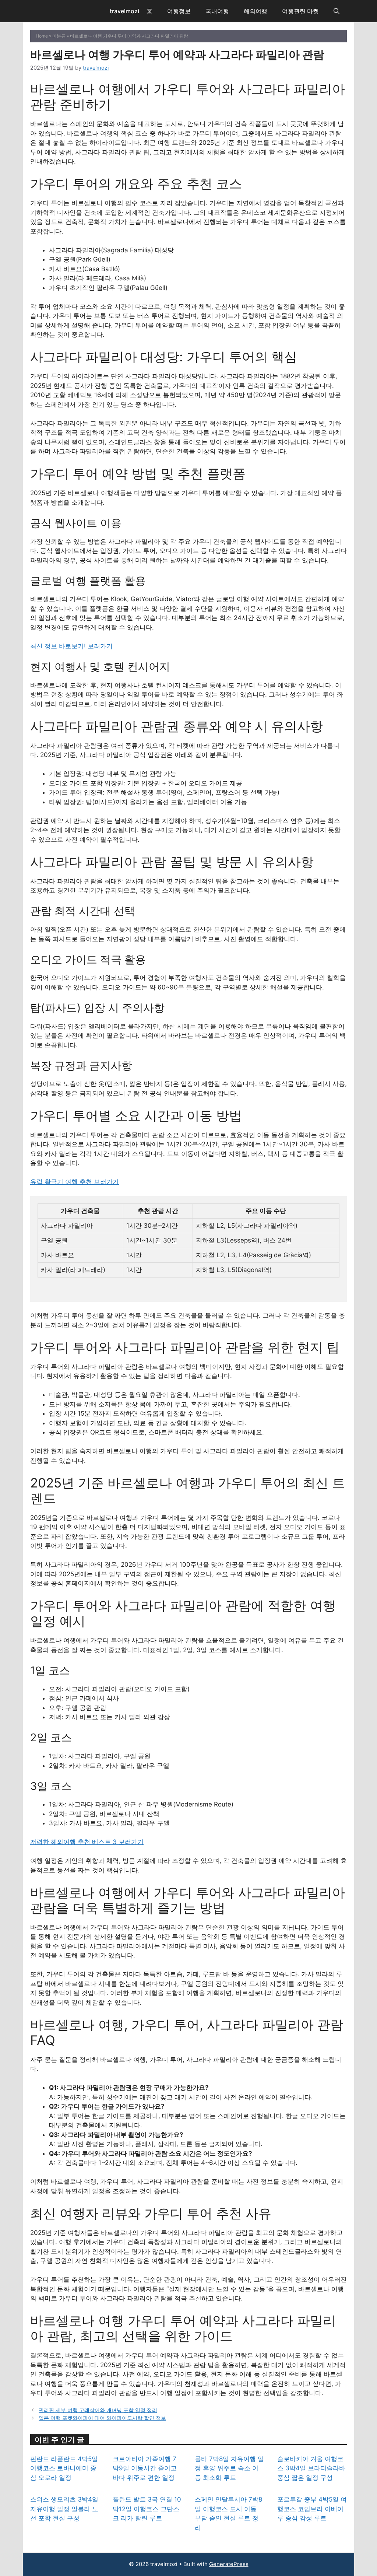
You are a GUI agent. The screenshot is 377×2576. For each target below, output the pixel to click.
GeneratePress (229, 2564)
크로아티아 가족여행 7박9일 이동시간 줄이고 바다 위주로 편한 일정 (145, 2468)
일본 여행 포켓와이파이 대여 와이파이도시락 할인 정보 (102, 2418)
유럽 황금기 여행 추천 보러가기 (75, 1182)
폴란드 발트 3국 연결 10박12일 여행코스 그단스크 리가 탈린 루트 (147, 2509)
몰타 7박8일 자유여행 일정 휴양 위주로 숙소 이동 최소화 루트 (229, 2468)
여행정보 (179, 11)
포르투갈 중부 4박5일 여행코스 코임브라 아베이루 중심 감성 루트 (312, 2509)
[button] (337, 11)
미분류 (59, 36)
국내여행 (217, 11)
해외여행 (256, 11)
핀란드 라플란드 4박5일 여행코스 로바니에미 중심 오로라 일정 (64, 2468)
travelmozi (124, 11)
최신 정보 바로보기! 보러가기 (71, 646)
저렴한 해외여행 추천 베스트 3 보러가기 (87, 1842)
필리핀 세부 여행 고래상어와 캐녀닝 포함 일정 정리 (98, 2410)
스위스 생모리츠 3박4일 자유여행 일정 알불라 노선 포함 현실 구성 (64, 2509)
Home (42, 36)
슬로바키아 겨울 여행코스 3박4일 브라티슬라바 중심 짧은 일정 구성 (311, 2468)
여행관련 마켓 (300, 11)
